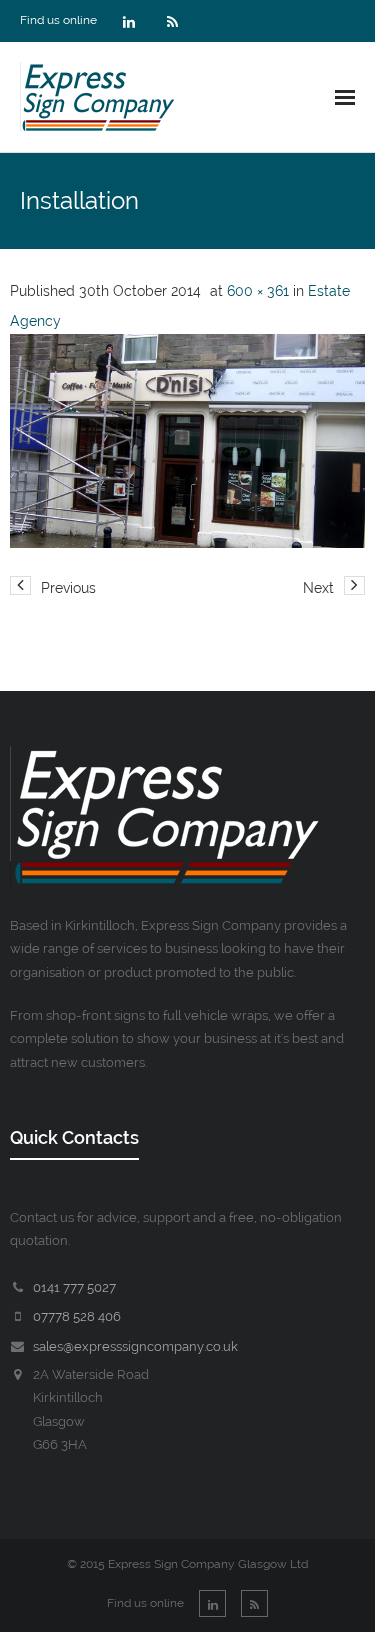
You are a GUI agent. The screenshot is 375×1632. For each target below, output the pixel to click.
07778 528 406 (77, 1316)
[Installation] (187, 441)
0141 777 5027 (74, 1287)
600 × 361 (258, 291)
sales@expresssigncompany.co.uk (135, 1346)
